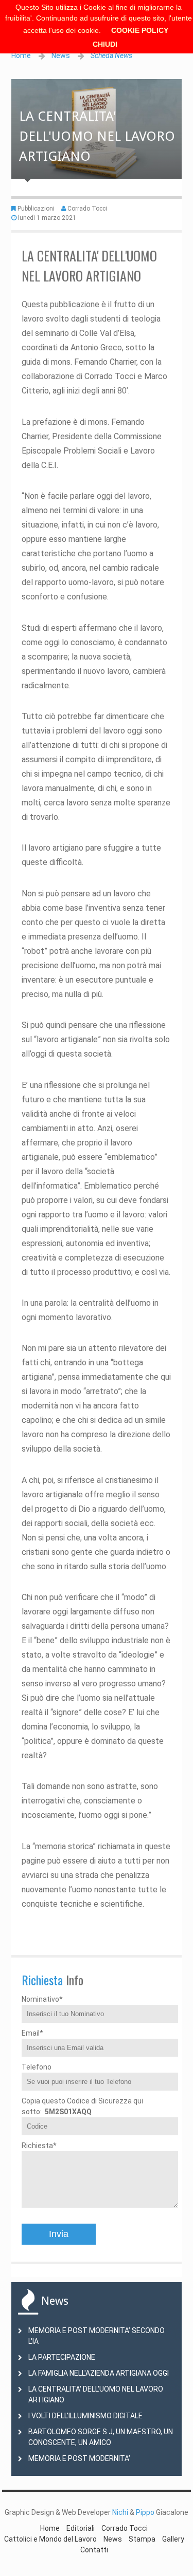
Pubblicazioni (36, 209)
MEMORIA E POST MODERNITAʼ (79, 2458)
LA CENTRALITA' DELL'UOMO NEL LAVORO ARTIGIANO (96, 2394)
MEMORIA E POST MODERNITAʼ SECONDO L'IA (97, 2336)
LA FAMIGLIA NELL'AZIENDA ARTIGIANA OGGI (99, 2373)
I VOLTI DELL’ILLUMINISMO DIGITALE (85, 2416)
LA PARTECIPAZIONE (62, 2357)
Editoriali (81, 2528)
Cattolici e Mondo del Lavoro (50, 2539)
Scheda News (111, 55)
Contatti (94, 2550)
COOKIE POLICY (140, 30)
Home (21, 55)
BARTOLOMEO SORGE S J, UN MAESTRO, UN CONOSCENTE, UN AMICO (101, 2437)
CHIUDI (105, 44)
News (61, 55)
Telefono (37, 2067)
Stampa (142, 2539)
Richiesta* (39, 2146)
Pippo (145, 2512)
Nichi (120, 2512)
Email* (32, 2033)
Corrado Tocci (87, 209)
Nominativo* (42, 1999)
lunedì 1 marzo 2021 (47, 218)
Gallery (173, 2539)
